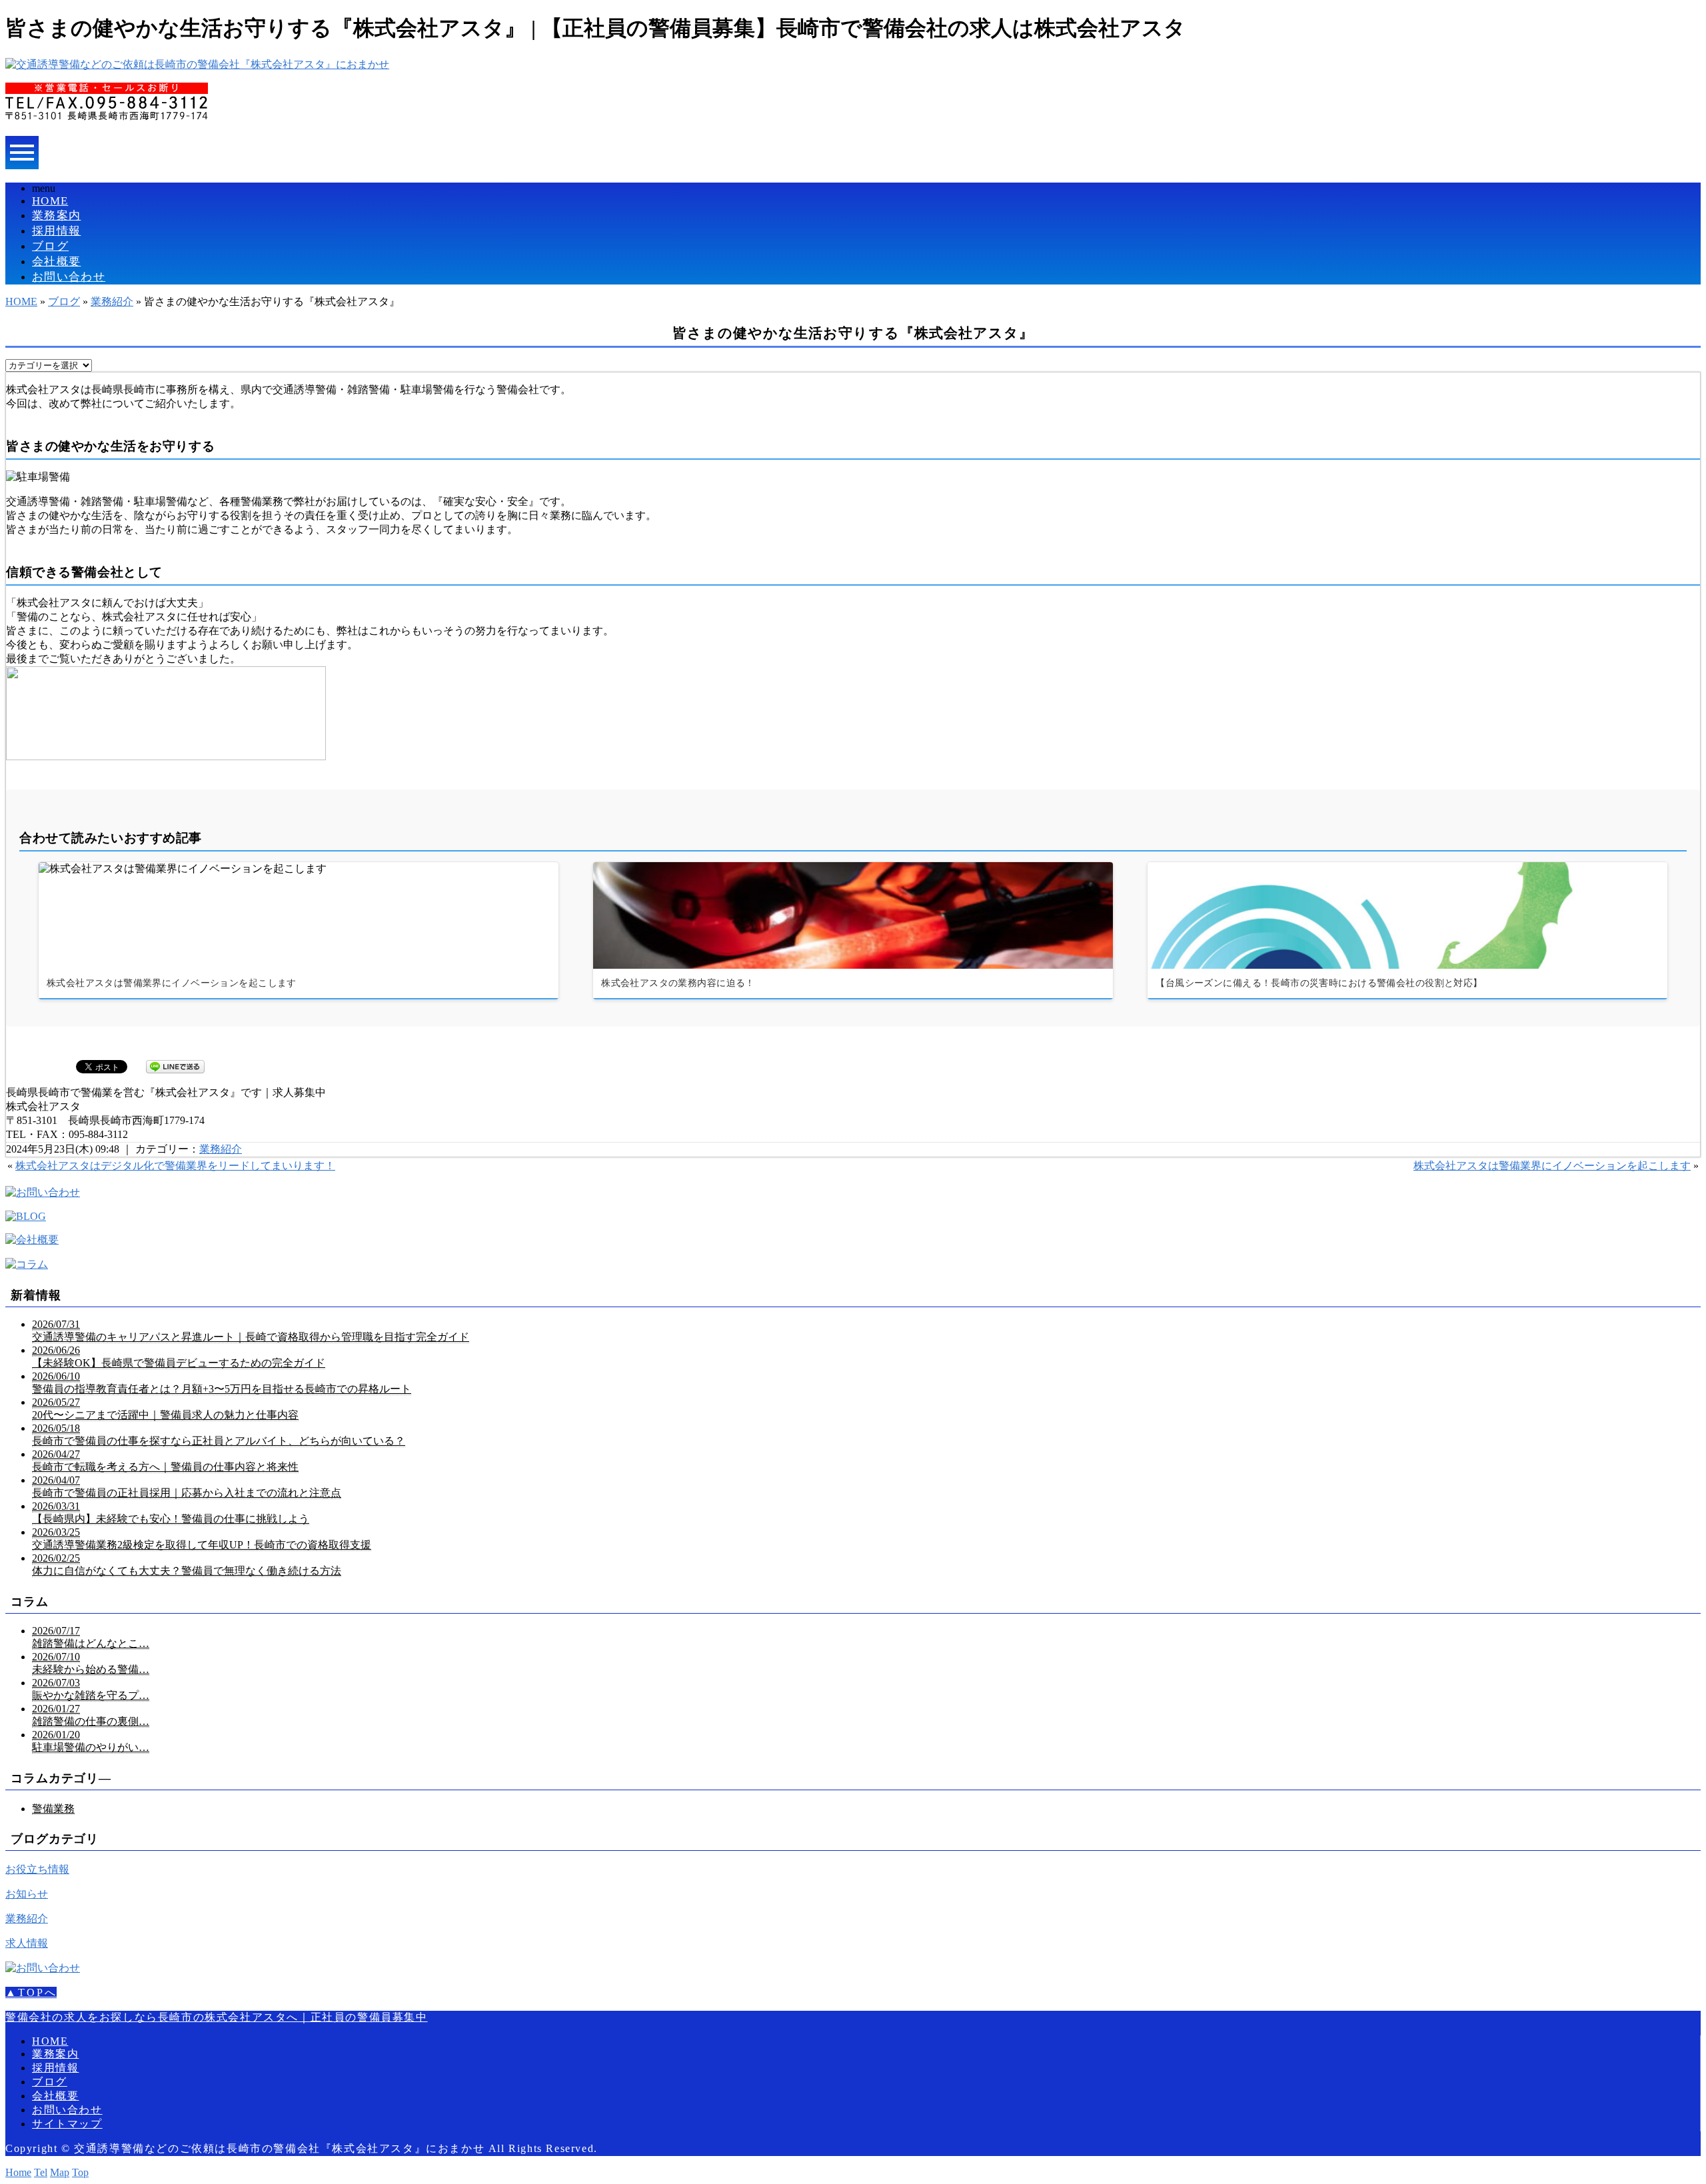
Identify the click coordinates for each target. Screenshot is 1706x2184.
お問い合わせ (69, 277)
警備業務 (53, 1809)
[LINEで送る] (175, 1066)
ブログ (50, 246)
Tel (41, 2172)
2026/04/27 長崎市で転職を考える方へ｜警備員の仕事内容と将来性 (165, 1460)
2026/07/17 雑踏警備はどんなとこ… (91, 1637)
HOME (50, 201)
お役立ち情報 (37, 1869)
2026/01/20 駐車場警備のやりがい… (91, 1741)
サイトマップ (67, 2124)
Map (60, 2172)
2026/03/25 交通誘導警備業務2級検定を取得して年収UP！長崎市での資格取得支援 (202, 1538)
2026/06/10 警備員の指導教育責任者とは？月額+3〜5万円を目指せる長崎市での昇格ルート (222, 1382)
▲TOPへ (31, 1992)
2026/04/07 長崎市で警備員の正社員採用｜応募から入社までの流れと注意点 (187, 1486)
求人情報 (27, 1943)
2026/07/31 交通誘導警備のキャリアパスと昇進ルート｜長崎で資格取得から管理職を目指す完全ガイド (251, 1331)
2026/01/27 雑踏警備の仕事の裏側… (91, 1715)
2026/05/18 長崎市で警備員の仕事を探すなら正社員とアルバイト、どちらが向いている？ (219, 1434)
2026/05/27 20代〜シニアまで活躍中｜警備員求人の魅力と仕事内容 (165, 1408)
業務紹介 (112, 301)
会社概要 (56, 262)
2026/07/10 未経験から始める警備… (91, 1663)
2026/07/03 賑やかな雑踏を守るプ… (91, 1689)
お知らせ (27, 1894)
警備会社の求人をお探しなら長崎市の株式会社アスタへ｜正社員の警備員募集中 (217, 2017)
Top (80, 2172)
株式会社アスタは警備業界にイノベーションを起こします (1552, 1166)
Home (18, 2172)
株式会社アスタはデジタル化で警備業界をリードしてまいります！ (175, 1166)
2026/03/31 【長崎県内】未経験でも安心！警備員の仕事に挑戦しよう (171, 1512)
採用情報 (56, 231)
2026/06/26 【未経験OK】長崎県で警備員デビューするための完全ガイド (179, 1357)
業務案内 (56, 216)
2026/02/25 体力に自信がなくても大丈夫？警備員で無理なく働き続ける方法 (187, 1564)
